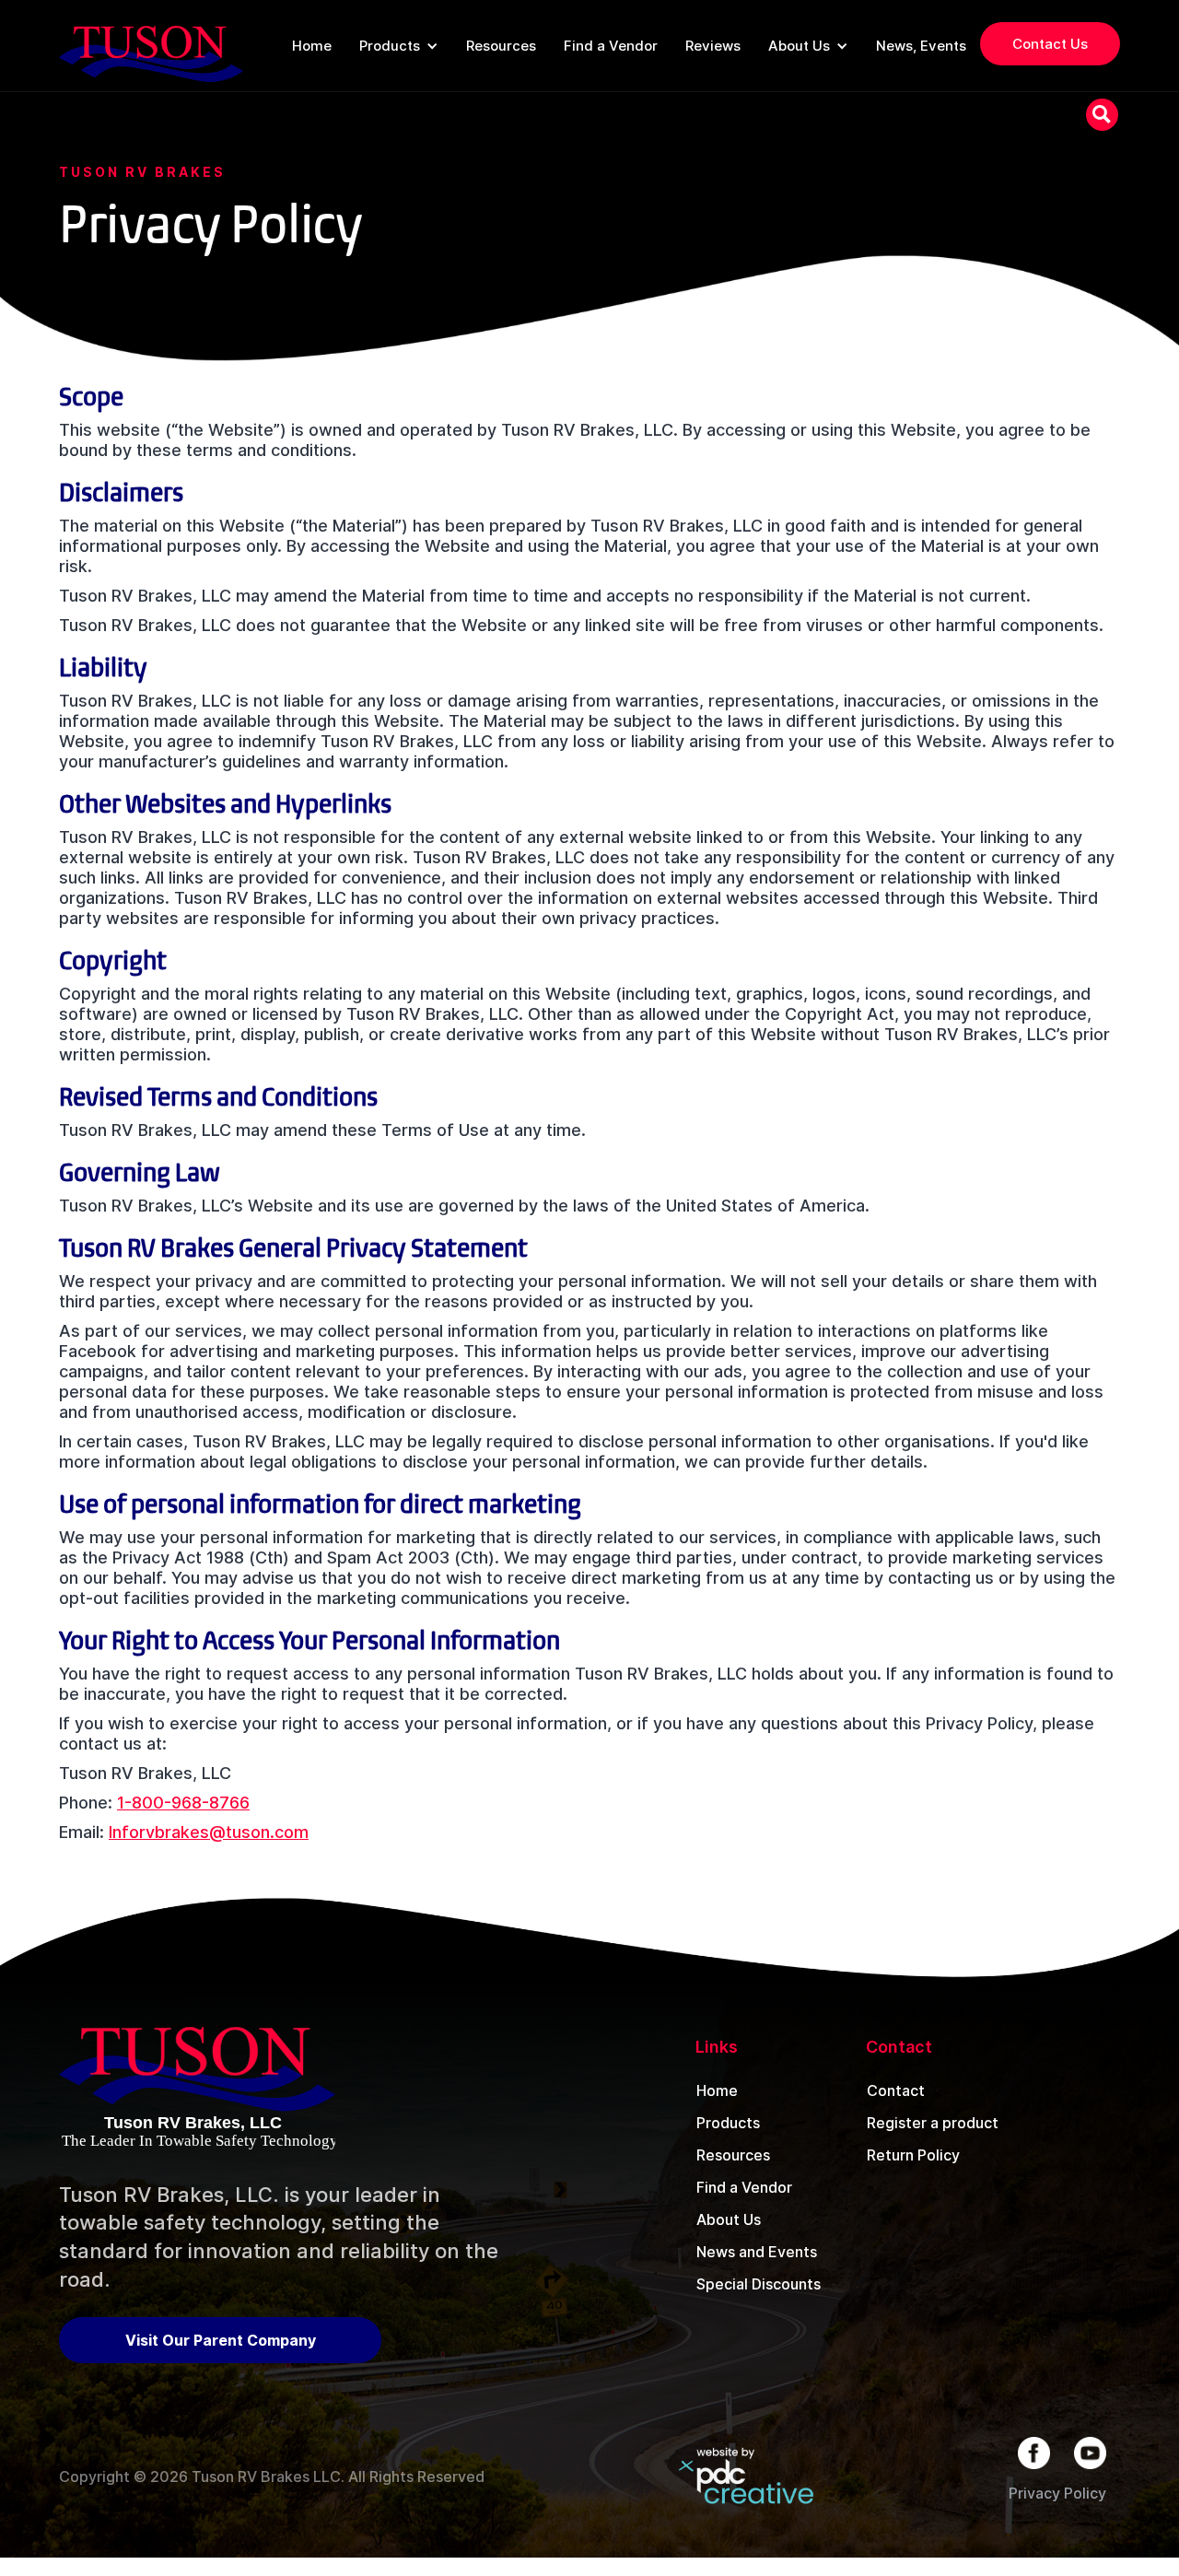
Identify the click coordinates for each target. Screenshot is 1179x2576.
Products (728, 2123)
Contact (896, 2090)
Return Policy (913, 2155)
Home (717, 2090)
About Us (729, 2219)
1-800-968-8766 (183, 1803)
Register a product (933, 2123)
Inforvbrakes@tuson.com (209, 1832)
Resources (733, 2155)
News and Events (757, 2252)
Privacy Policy (1057, 2493)
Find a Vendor (744, 2187)
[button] (399, 46)
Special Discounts (759, 2284)
